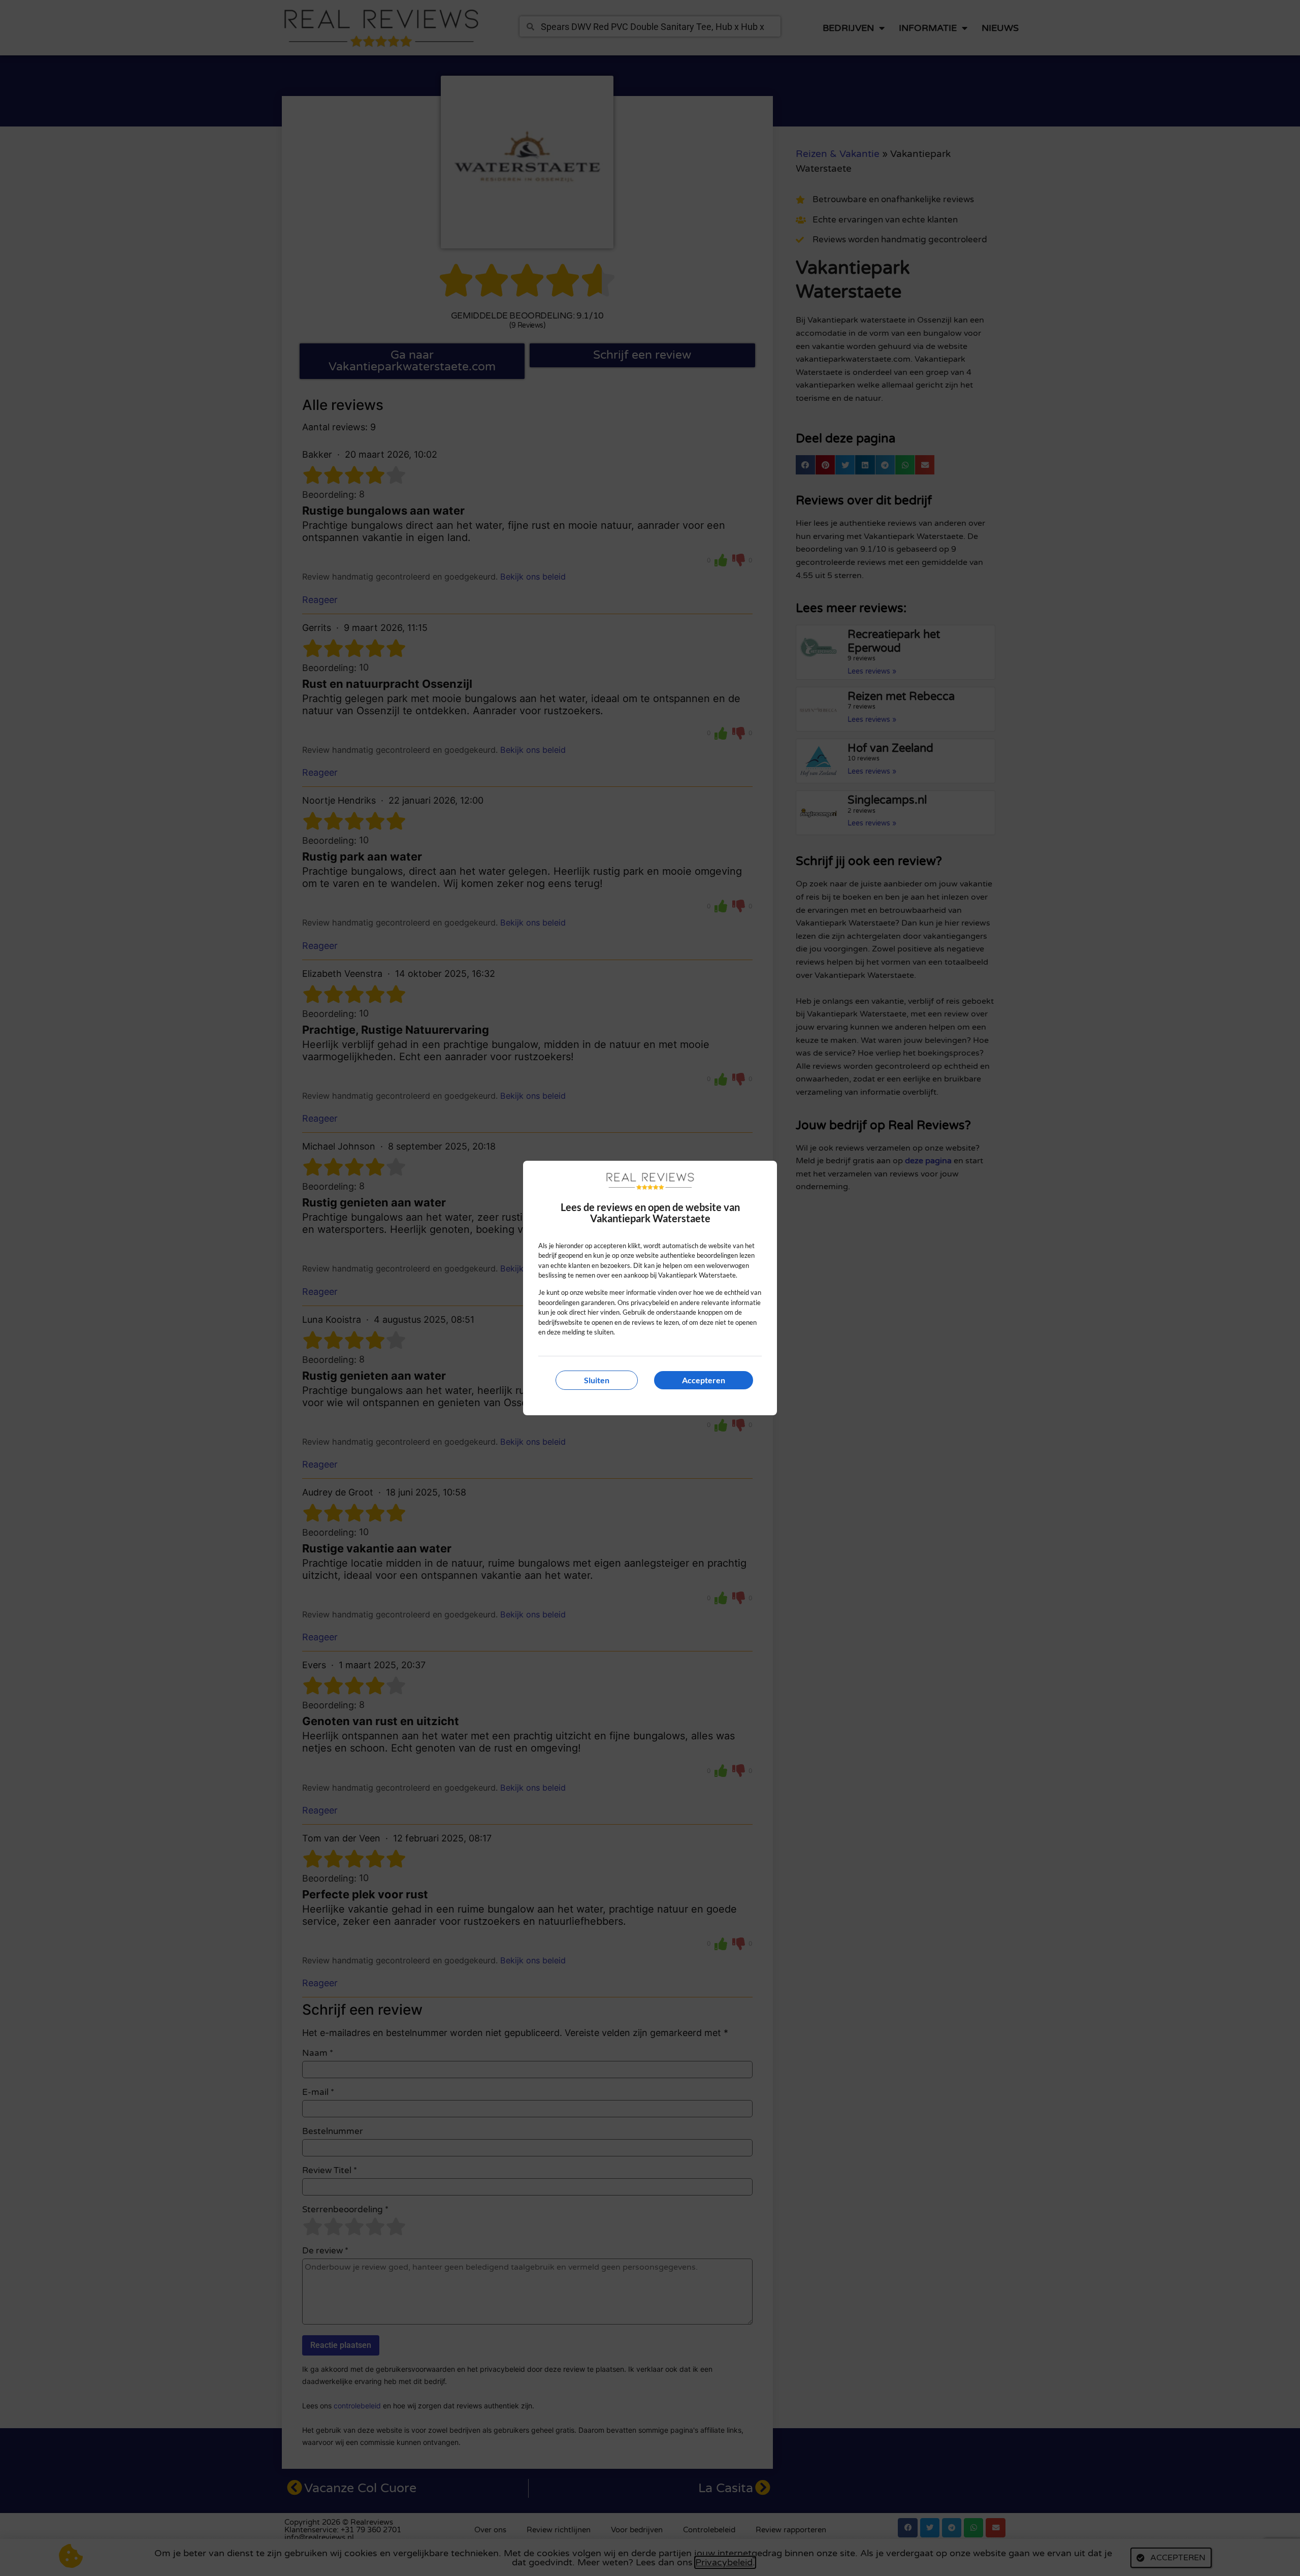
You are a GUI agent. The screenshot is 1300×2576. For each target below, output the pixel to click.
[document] (650, 1288)
